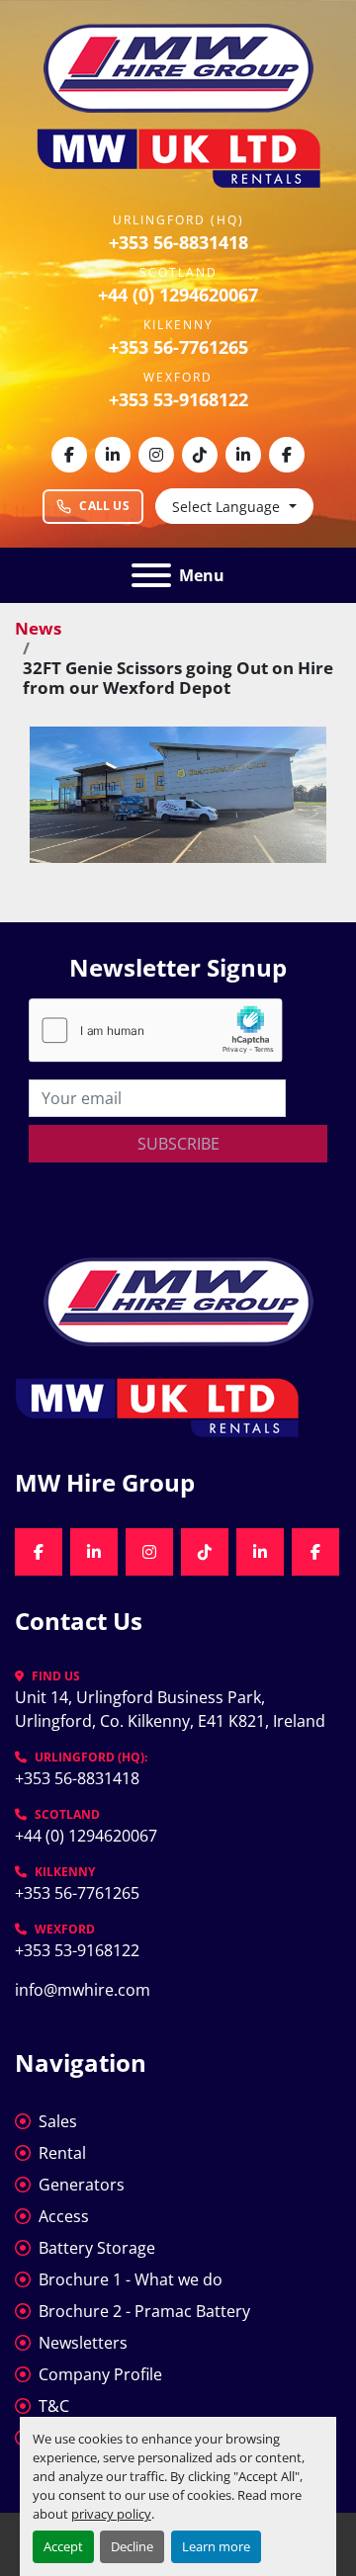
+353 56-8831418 (178, 242)
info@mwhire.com (83, 1990)
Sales (58, 2121)
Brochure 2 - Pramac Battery (144, 2311)
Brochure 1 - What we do (131, 2279)
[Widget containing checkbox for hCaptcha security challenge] (156, 1030)
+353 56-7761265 (178, 347)
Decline (132, 2546)
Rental (62, 2153)
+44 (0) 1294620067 (178, 295)
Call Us (104, 506)
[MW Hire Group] (178, 1300)
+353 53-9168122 (178, 399)
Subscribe (178, 1144)
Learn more (216, 2546)
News (38, 628)
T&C (54, 2406)
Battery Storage (97, 2248)
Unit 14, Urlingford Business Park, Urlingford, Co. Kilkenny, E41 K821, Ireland (170, 1709)
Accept (63, 2546)
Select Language (226, 507)
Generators (82, 2185)
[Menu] (151, 575)
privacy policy (111, 2514)
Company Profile (100, 2374)
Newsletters (83, 2343)
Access (64, 2216)
